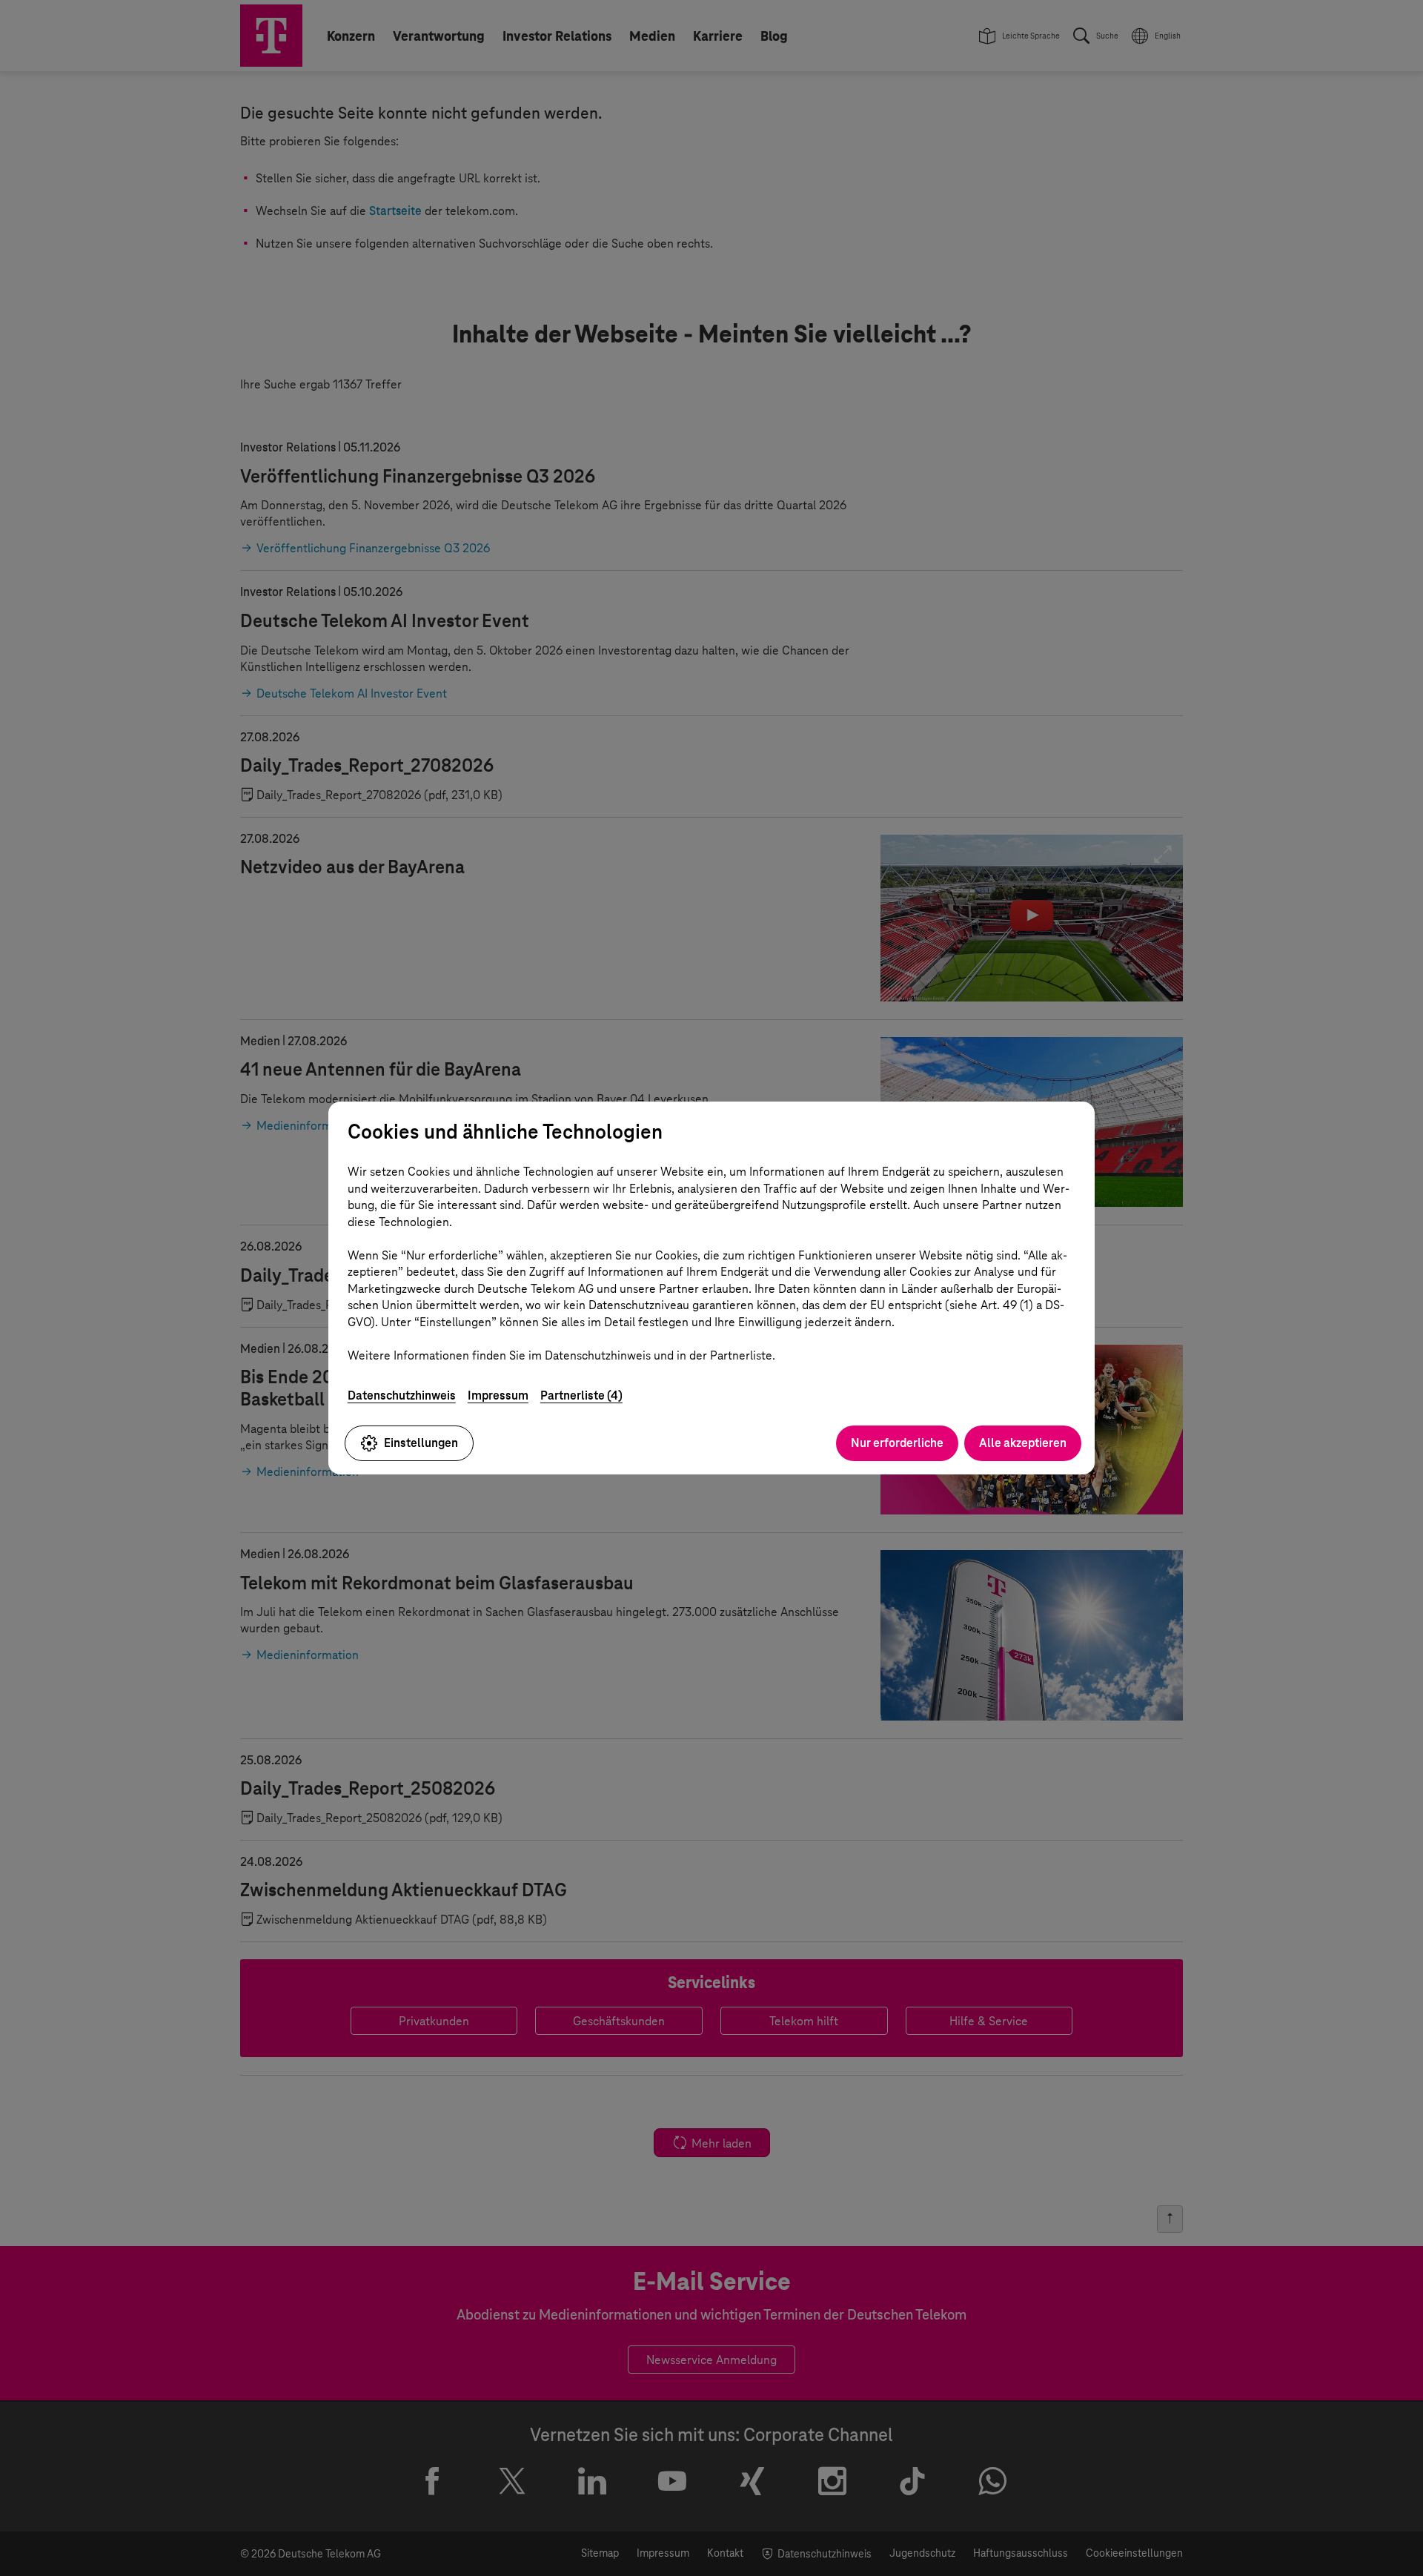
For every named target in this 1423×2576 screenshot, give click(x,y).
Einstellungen (421, 1443)
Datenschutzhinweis (402, 1395)
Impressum (498, 1395)
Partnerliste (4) (581, 1395)
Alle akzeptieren (1023, 1443)
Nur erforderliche (897, 1443)
